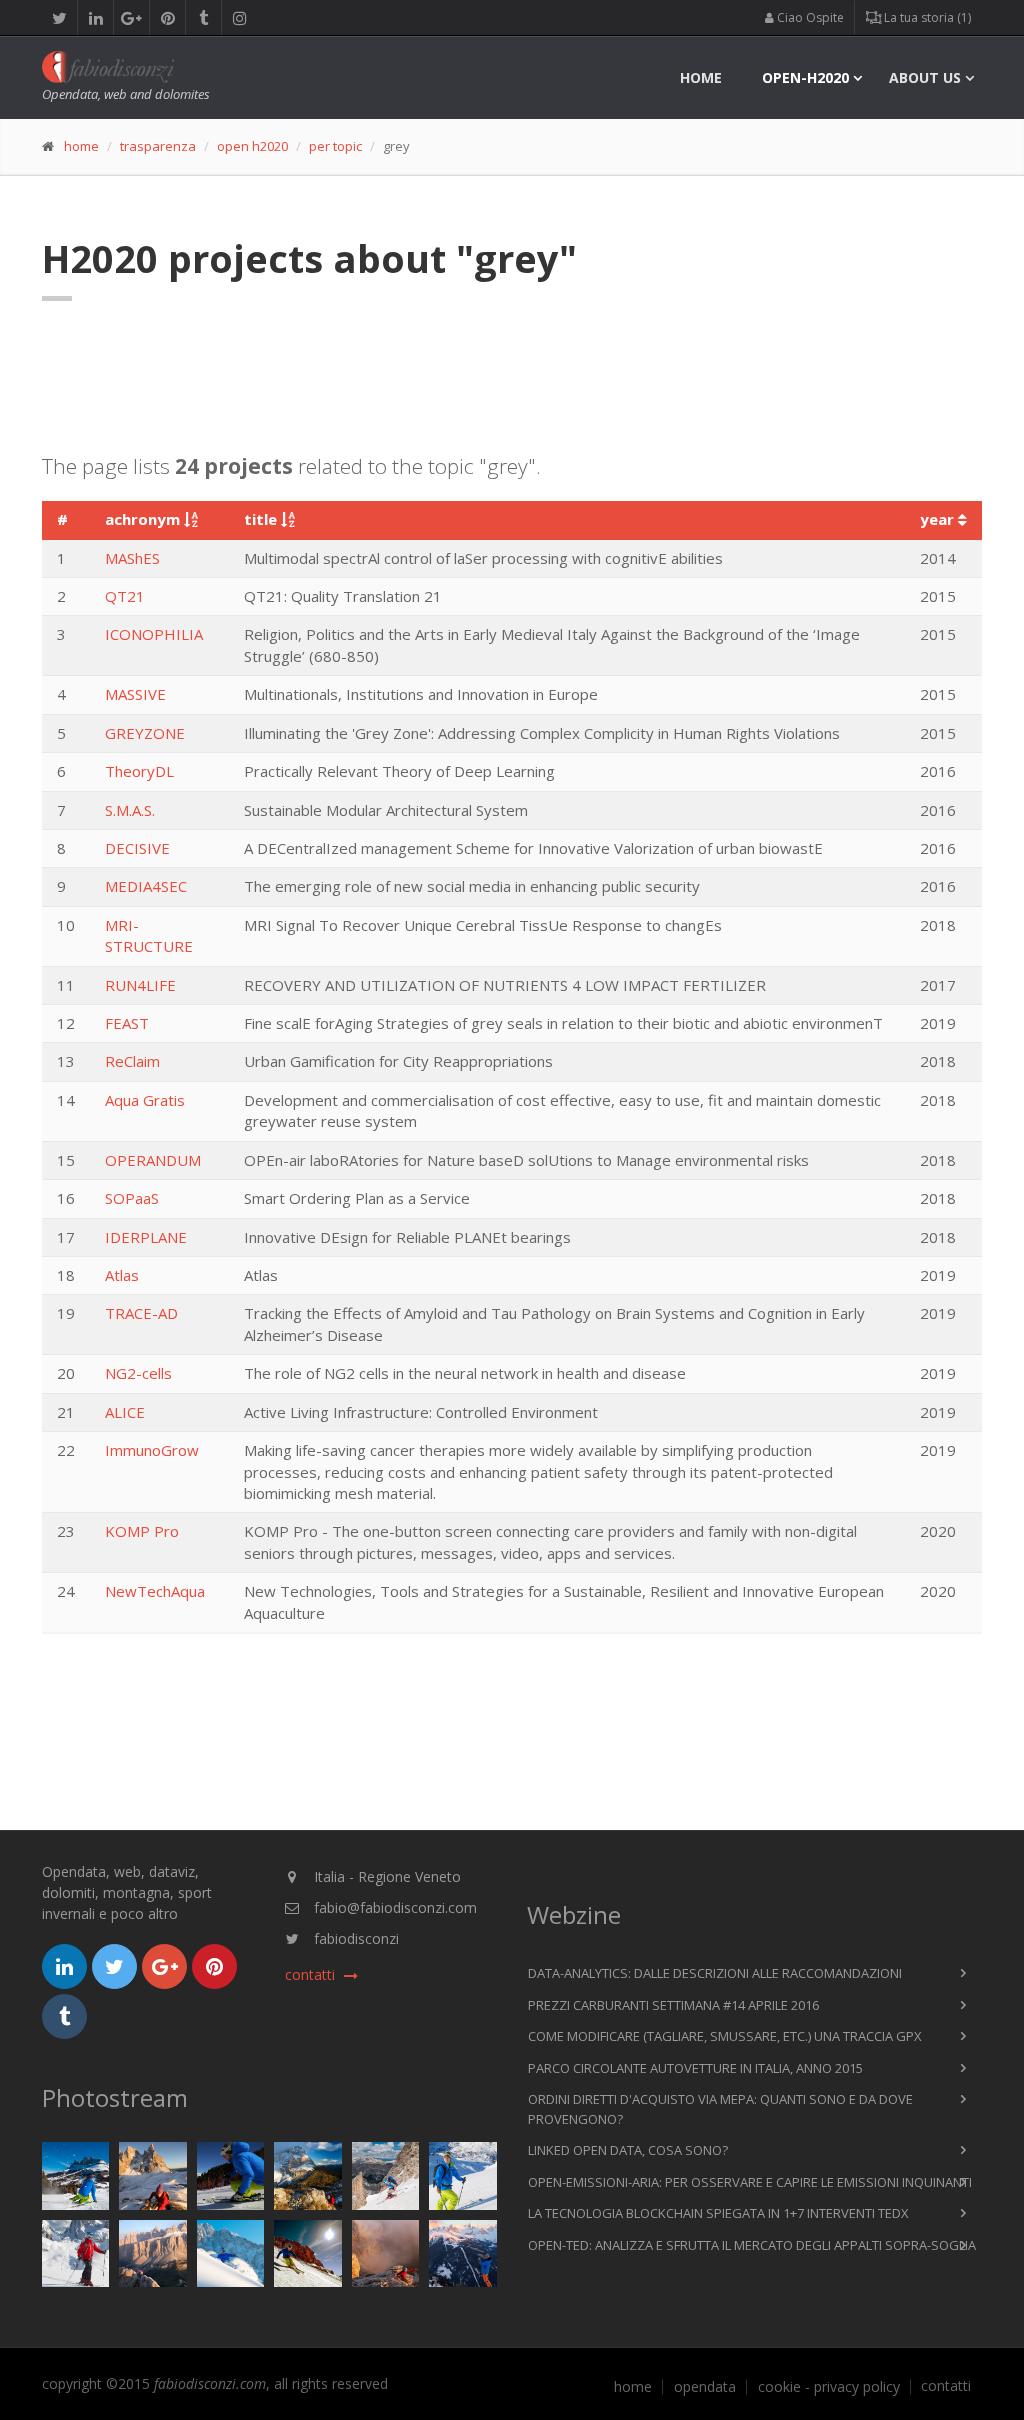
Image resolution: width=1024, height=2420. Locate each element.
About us (925, 77)
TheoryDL (139, 771)
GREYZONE (145, 733)
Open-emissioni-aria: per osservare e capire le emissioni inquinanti (750, 2182)
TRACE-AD (141, 1313)
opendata (705, 2387)
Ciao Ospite (809, 17)
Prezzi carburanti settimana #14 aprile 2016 (673, 2005)
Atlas (122, 1275)
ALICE (125, 1412)
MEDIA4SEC (146, 886)
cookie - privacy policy (829, 2387)
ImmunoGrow (152, 1450)
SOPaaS (132, 1198)
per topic (335, 146)
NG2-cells (138, 1373)
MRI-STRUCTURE (149, 935)
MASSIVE (135, 694)
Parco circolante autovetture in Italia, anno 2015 (695, 2068)
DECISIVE (137, 848)
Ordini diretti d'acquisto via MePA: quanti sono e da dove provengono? (720, 2109)
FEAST (127, 1023)
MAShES (132, 558)
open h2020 (252, 146)
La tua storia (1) (926, 17)
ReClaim (132, 1061)
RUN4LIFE (140, 985)
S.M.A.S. (130, 810)
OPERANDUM (153, 1160)
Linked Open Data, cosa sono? (628, 2150)
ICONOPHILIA (154, 634)
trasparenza (158, 146)
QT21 (125, 596)
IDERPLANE (146, 1237)
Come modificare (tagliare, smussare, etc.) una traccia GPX (725, 2036)
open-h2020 (805, 77)
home (701, 77)
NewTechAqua (155, 1591)
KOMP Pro (142, 1531)
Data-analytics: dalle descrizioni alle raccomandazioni (715, 1973)
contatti (946, 2386)
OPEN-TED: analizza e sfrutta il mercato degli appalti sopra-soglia (752, 2245)
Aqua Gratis (145, 1100)
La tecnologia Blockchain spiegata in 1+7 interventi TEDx (718, 2213)
